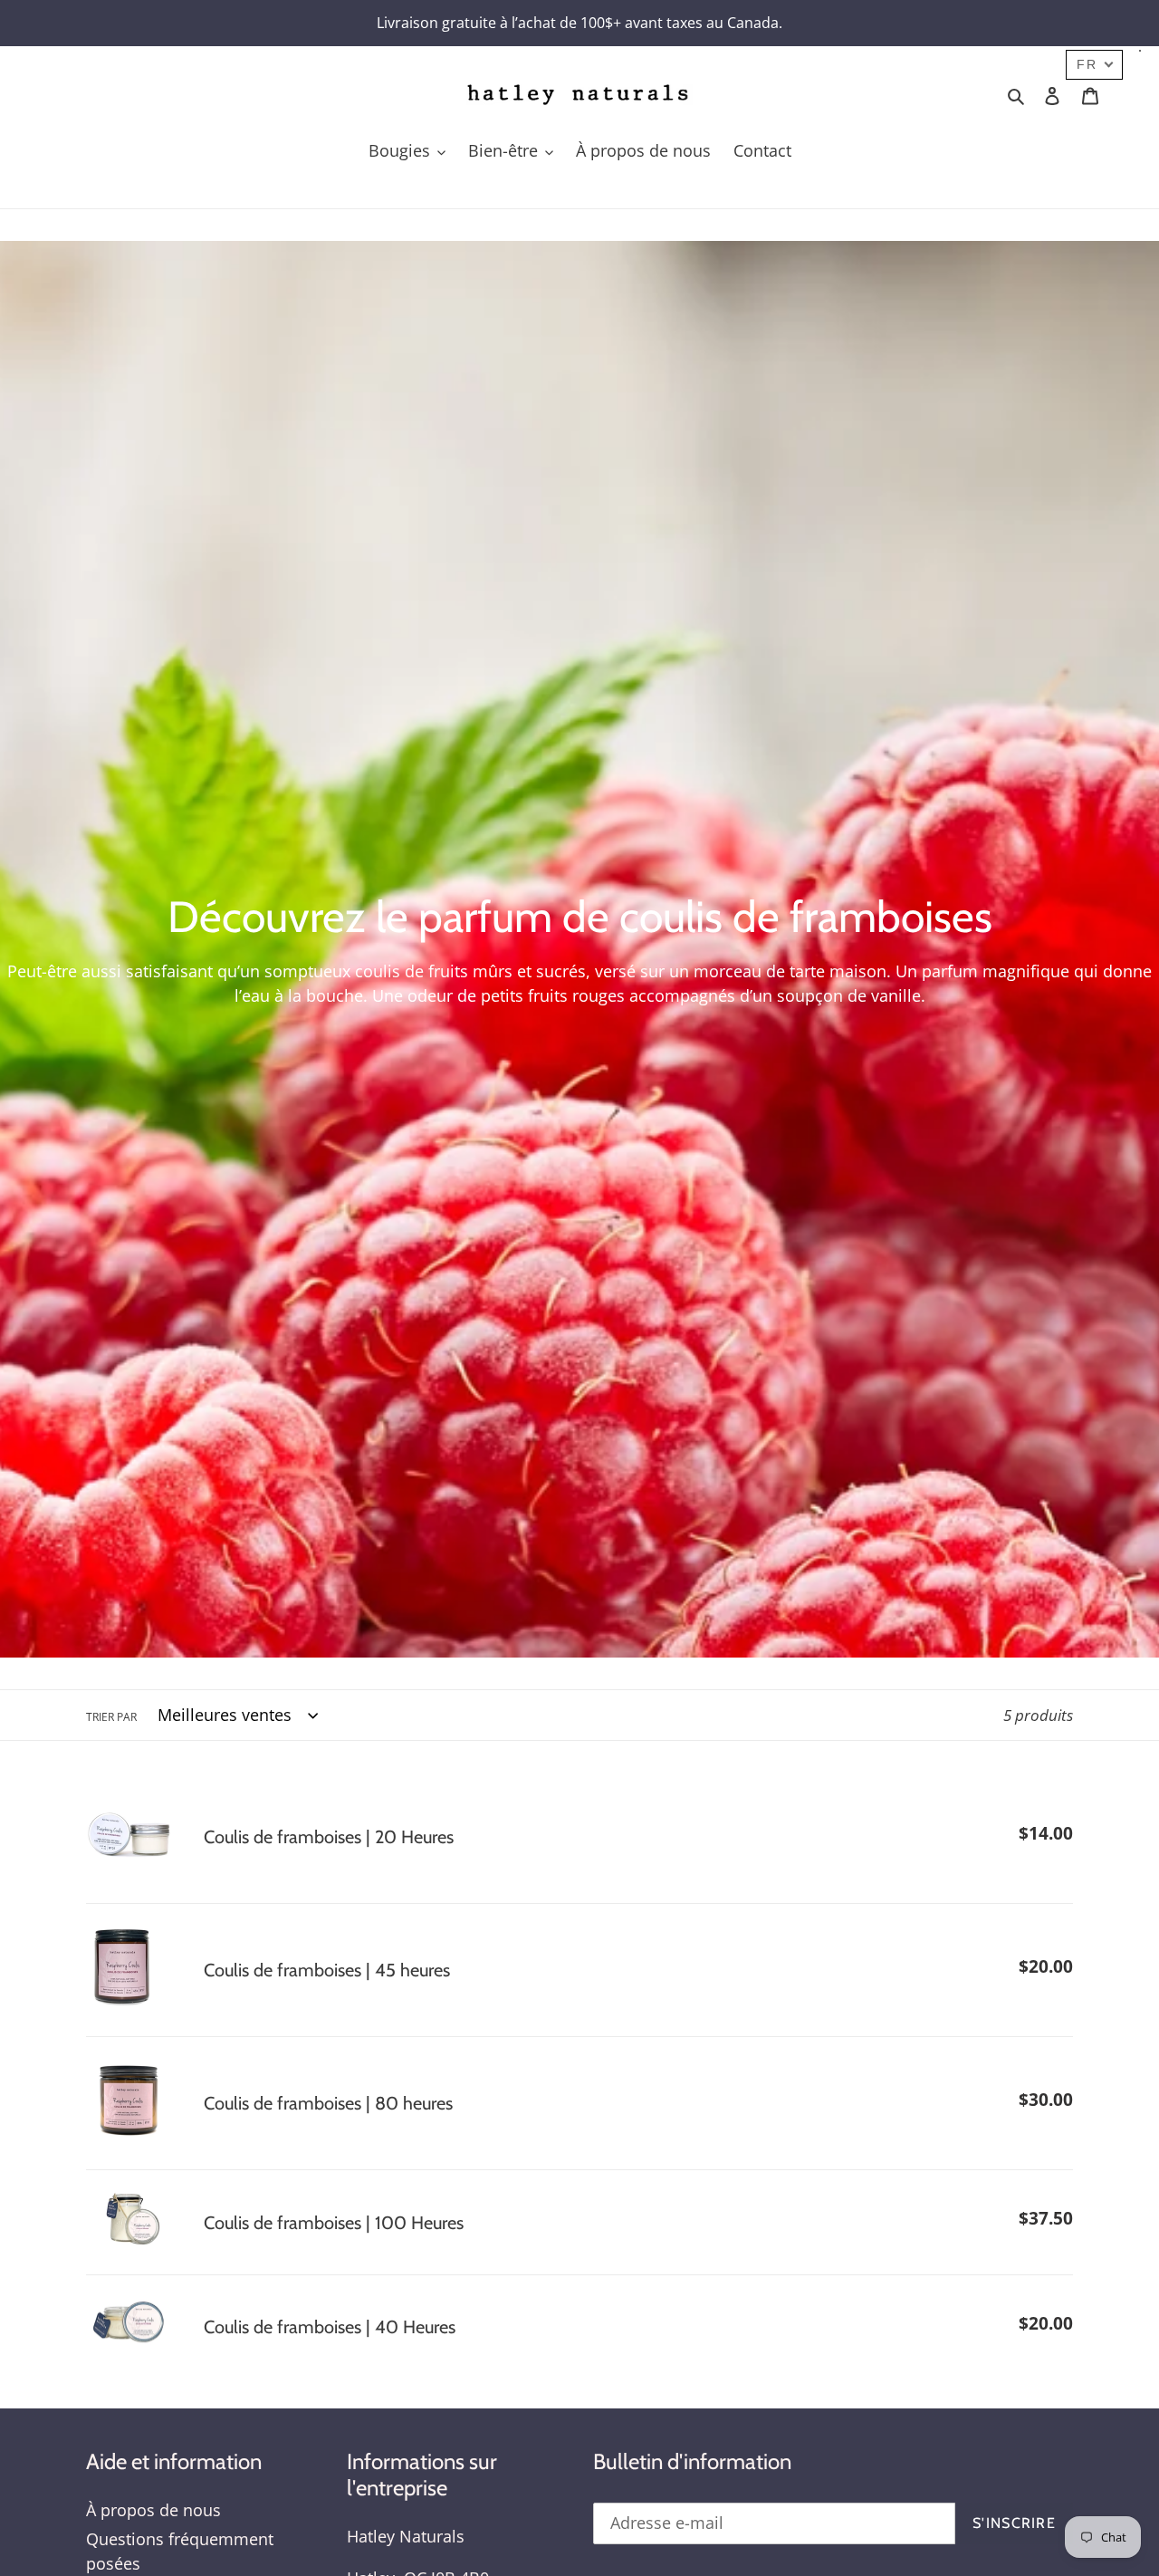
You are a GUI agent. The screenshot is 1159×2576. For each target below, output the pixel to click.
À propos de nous (153, 2510)
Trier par (111, 1717)
